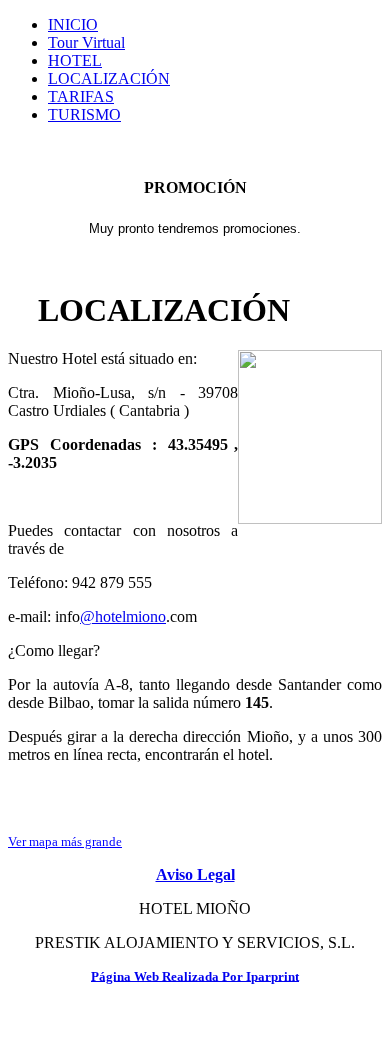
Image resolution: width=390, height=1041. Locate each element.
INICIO (73, 24)
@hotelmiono (123, 616)
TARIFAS (81, 96)
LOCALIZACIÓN (109, 78)
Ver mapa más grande (65, 841)
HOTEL (75, 60)
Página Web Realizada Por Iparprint (195, 975)
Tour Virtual (86, 42)
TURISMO (84, 114)
